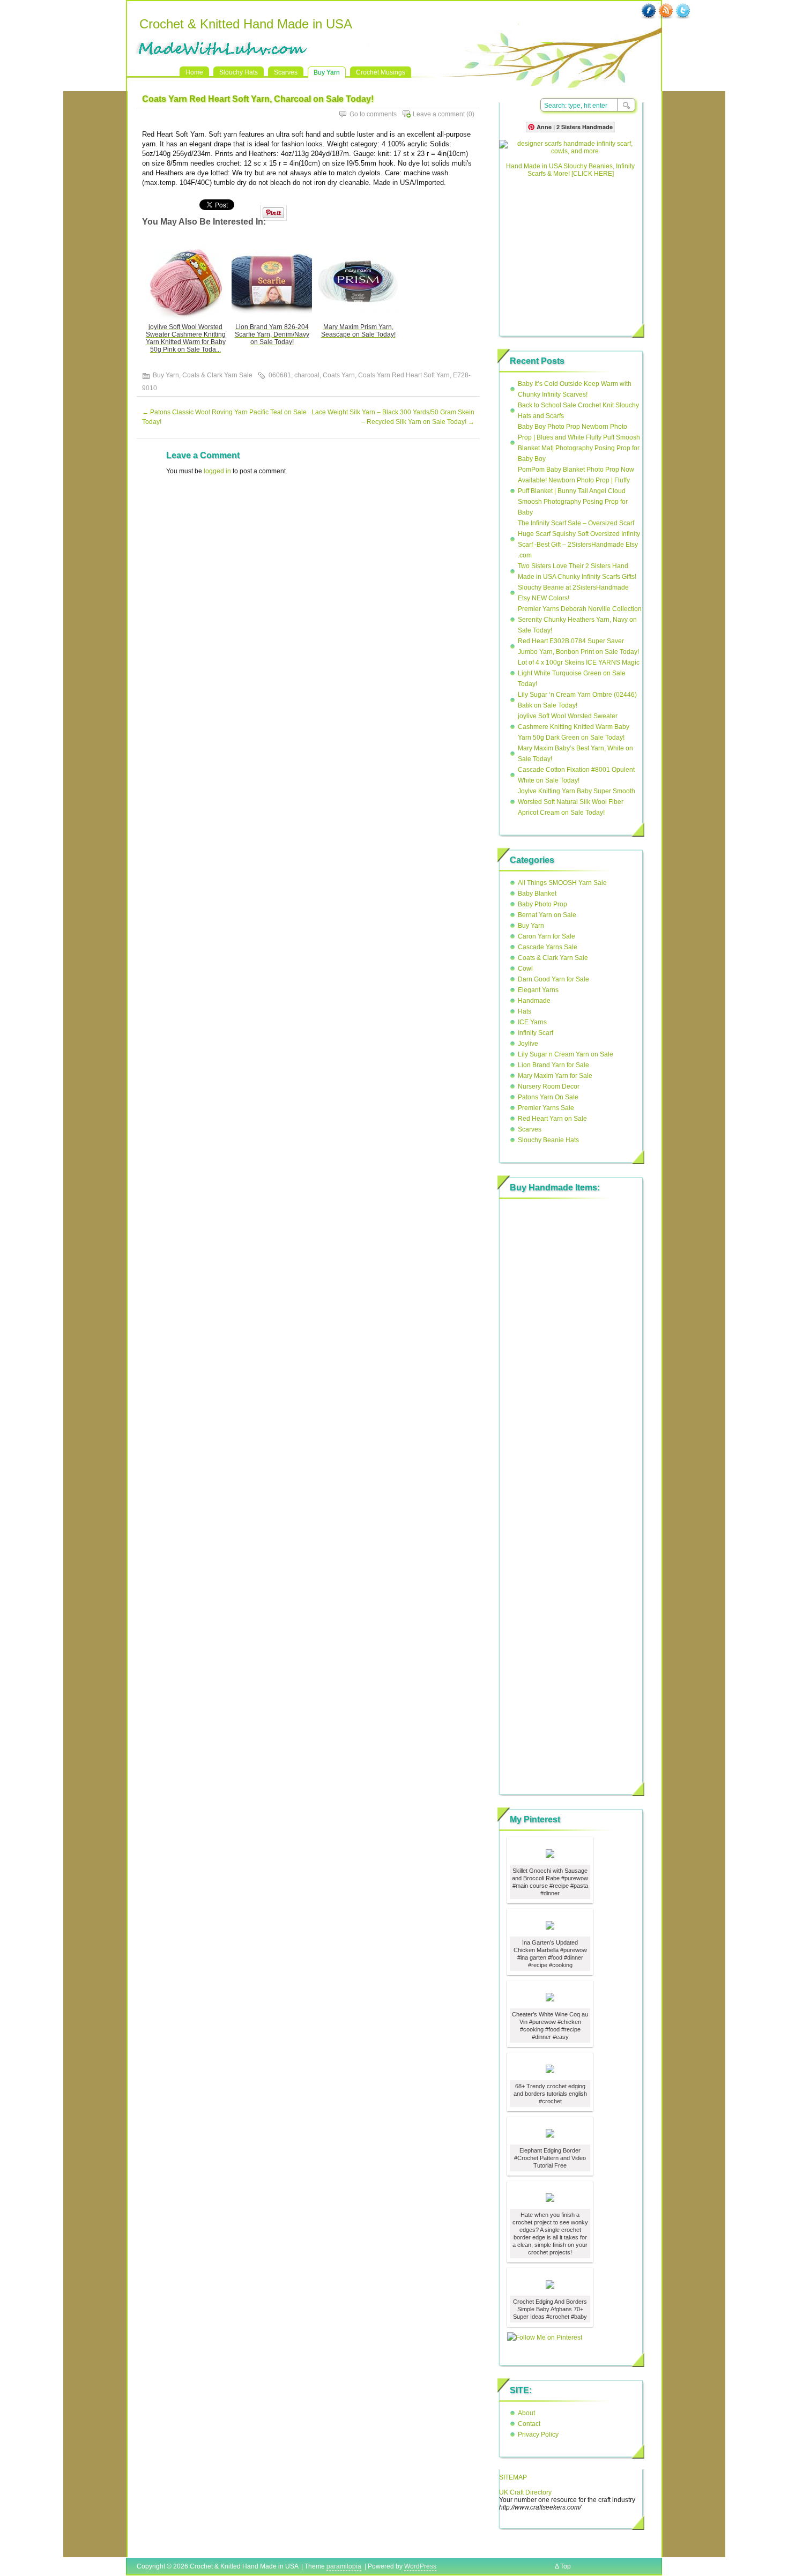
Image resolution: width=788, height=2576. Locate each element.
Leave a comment (439, 114)
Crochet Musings (381, 72)
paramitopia (344, 2566)
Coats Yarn (339, 375)
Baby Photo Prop (542, 904)
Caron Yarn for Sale (547, 936)
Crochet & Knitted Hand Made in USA (246, 24)
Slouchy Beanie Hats (548, 1140)
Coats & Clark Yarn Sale (217, 375)
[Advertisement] (570, 252)
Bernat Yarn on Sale (547, 915)
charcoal (307, 375)
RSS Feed (666, 11)
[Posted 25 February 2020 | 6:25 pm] (550, 2133)
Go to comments (373, 114)
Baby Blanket (537, 894)
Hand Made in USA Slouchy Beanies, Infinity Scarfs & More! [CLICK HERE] (570, 170)
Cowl (525, 969)
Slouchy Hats (239, 72)
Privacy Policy (538, 2434)
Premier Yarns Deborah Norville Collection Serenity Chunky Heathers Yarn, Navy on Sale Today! (580, 620)
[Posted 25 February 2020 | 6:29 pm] (550, 2068)
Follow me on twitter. (683, 11)
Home (194, 72)
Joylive (528, 1044)
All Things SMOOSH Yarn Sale (562, 883)
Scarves (286, 72)
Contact (529, 2424)
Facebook (649, 11)
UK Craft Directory (525, 2492)
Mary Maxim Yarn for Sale (555, 1076)
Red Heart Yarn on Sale (552, 1119)
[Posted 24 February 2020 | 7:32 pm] (550, 2284)
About (526, 2413)
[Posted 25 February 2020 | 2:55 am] (550, 2197)
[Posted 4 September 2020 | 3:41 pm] (550, 1925)
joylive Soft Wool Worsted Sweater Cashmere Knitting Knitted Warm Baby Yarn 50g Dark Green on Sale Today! (574, 727)
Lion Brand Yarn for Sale (553, 1065)
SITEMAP (513, 2477)
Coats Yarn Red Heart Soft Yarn (404, 375)
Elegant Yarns (538, 990)
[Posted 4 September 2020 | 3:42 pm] (550, 1853)
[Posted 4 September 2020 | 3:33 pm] (550, 1997)
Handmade (534, 1001)
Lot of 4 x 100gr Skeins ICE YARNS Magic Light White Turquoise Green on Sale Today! (579, 673)
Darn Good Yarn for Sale (553, 979)
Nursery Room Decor (549, 1086)
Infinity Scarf (536, 1033)
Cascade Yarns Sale (548, 947)
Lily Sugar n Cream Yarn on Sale (566, 1054)
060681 (280, 375)
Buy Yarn (327, 72)
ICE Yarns (532, 1022)
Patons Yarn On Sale (548, 1097)
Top (566, 2566)
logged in (217, 471)
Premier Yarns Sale (546, 1108)
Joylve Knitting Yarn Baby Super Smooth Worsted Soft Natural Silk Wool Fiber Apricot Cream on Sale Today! (577, 802)
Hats (525, 1011)
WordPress (420, 2566)
